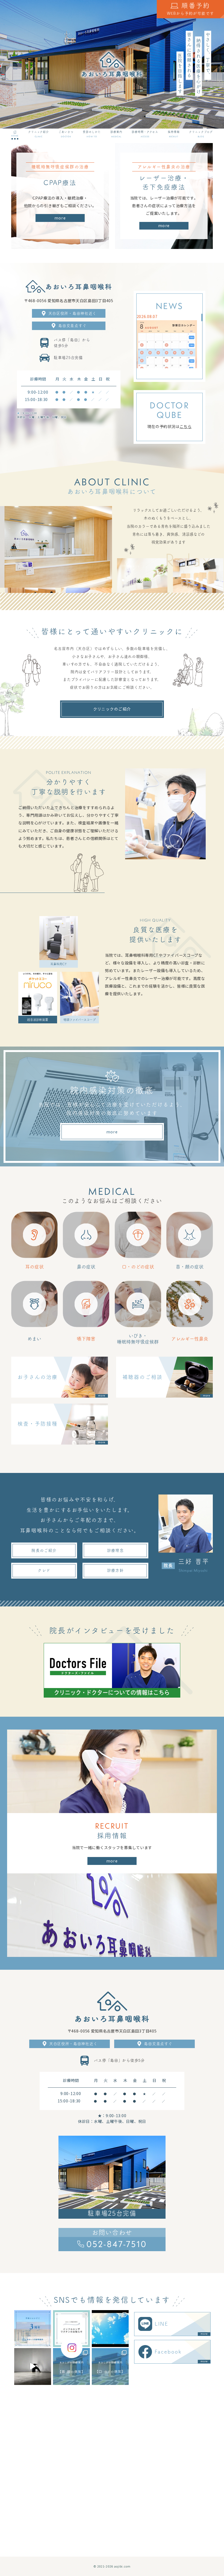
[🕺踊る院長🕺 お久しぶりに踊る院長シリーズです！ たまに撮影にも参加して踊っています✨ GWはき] (33, 2366)
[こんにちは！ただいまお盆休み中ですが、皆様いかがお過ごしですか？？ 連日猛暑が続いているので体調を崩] (110, 2329)
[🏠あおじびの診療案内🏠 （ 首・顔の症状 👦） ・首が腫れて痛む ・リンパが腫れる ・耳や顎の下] (71, 2366)
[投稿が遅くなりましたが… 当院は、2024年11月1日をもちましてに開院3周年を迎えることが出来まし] (33, 2329)
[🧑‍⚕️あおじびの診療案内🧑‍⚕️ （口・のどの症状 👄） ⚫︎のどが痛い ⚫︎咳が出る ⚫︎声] (110, 2366)
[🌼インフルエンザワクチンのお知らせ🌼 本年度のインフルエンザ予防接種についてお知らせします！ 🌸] (71, 2329)
